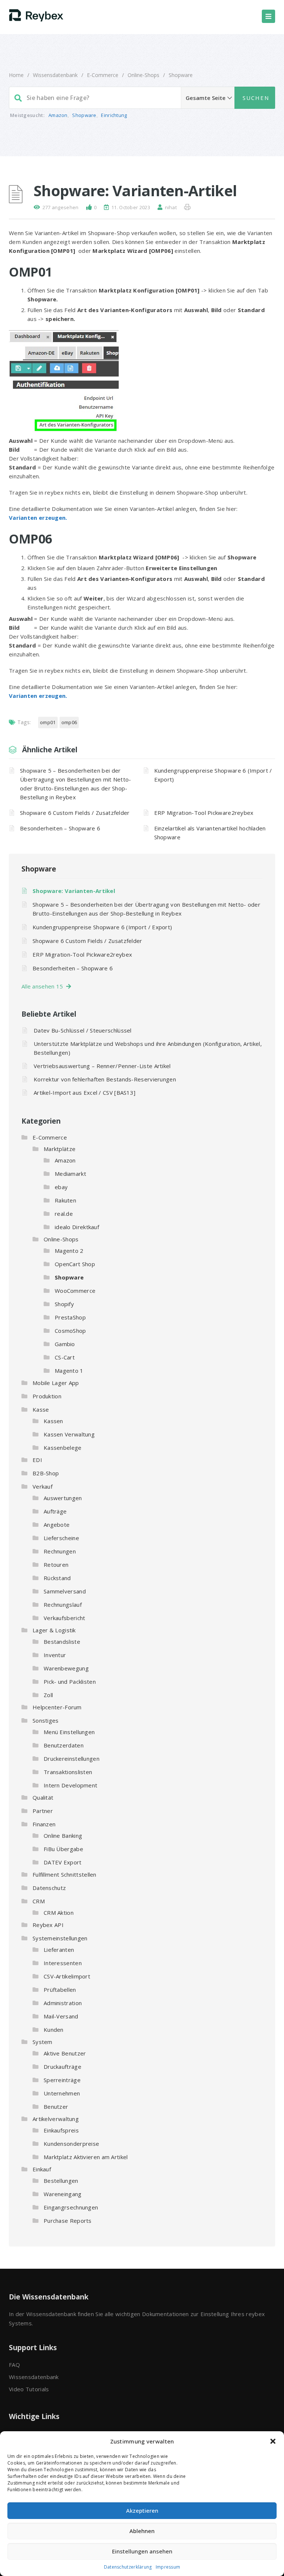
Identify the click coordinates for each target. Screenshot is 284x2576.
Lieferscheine (61, 1538)
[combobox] (142, 98)
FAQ (14, 2365)
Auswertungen (63, 1498)
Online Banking (63, 1836)
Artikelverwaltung (56, 2119)
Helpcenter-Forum (57, 1707)
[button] (273, 2441)
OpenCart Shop (75, 1264)
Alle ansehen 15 (44, 986)
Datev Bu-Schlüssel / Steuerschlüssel (83, 1030)
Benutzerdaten (64, 1745)
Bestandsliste (62, 1642)
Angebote (57, 1525)
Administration (63, 2003)
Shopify (64, 1304)
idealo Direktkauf (77, 1227)
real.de (64, 1214)
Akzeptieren (142, 2510)
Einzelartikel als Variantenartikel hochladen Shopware (210, 833)
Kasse (41, 1409)
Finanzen (44, 1824)
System (43, 2042)
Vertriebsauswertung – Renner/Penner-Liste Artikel (102, 1066)
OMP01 (48, 722)
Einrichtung (114, 115)
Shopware (181, 75)
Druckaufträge (62, 2067)
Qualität (43, 1797)
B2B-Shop (46, 1473)
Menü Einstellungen (69, 1732)
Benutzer (56, 2107)
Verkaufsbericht (65, 1618)
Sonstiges (46, 1720)
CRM (39, 1901)
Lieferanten (59, 1950)
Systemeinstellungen (60, 1938)
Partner (43, 1811)
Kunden (54, 2030)
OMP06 (69, 722)
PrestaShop (70, 1317)
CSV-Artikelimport (67, 1976)
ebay (61, 1187)
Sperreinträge (62, 2080)
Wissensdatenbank (55, 75)
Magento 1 (69, 1371)
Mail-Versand (61, 2016)
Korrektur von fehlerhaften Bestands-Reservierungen (105, 1079)
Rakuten (65, 1200)
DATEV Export (63, 1862)
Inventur (55, 1655)
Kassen (53, 1421)
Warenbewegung (66, 1668)
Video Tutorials (29, 2389)
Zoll (48, 1695)
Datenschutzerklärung (128, 2567)
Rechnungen (60, 1551)
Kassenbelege (63, 1448)
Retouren (56, 1565)
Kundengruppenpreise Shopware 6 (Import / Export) (213, 775)
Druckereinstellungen (72, 1759)
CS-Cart (65, 1357)
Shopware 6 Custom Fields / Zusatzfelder (75, 813)
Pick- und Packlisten (70, 1682)
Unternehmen (62, 2093)
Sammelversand (65, 1591)
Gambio (65, 1344)
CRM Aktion (59, 1913)
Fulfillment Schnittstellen (65, 1874)
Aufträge (55, 1511)
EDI (37, 1460)
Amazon (58, 115)
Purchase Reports (68, 2221)
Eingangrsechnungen (71, 2207)
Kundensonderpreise (71, 2144)
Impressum (168, 2567)
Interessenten (63, 1963)
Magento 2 (69, 1251)
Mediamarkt (70, 1174)
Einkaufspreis (61, 2130)
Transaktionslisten (68, 1772)
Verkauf (43, 1486)
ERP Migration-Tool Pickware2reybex (204, 813)
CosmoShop (70, 1331)
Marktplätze (60, 1149)
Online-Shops (143, 75)
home (16, 75)
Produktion (47, 1396)
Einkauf (42, 2169)
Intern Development (70, 1785)
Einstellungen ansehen (142, 2551)
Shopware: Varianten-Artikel (74, 891)
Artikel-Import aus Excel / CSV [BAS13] (84, 1093)
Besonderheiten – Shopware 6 (60, 828)
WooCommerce (75, 1291)
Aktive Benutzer (65, 2053)
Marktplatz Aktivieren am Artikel (86, 2157)
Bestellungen (61, 2181)
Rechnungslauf (63, 1605)
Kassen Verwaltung (69, 1434)
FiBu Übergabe (63, 1849)
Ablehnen (142, 2531)
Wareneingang (63, 2194)
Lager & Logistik (54, 1630)
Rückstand (57, 1578)
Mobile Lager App (56, 1383)
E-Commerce (103, 75)
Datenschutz (49, 1888)
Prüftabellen (60, 1990)
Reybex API (48, 1925)
